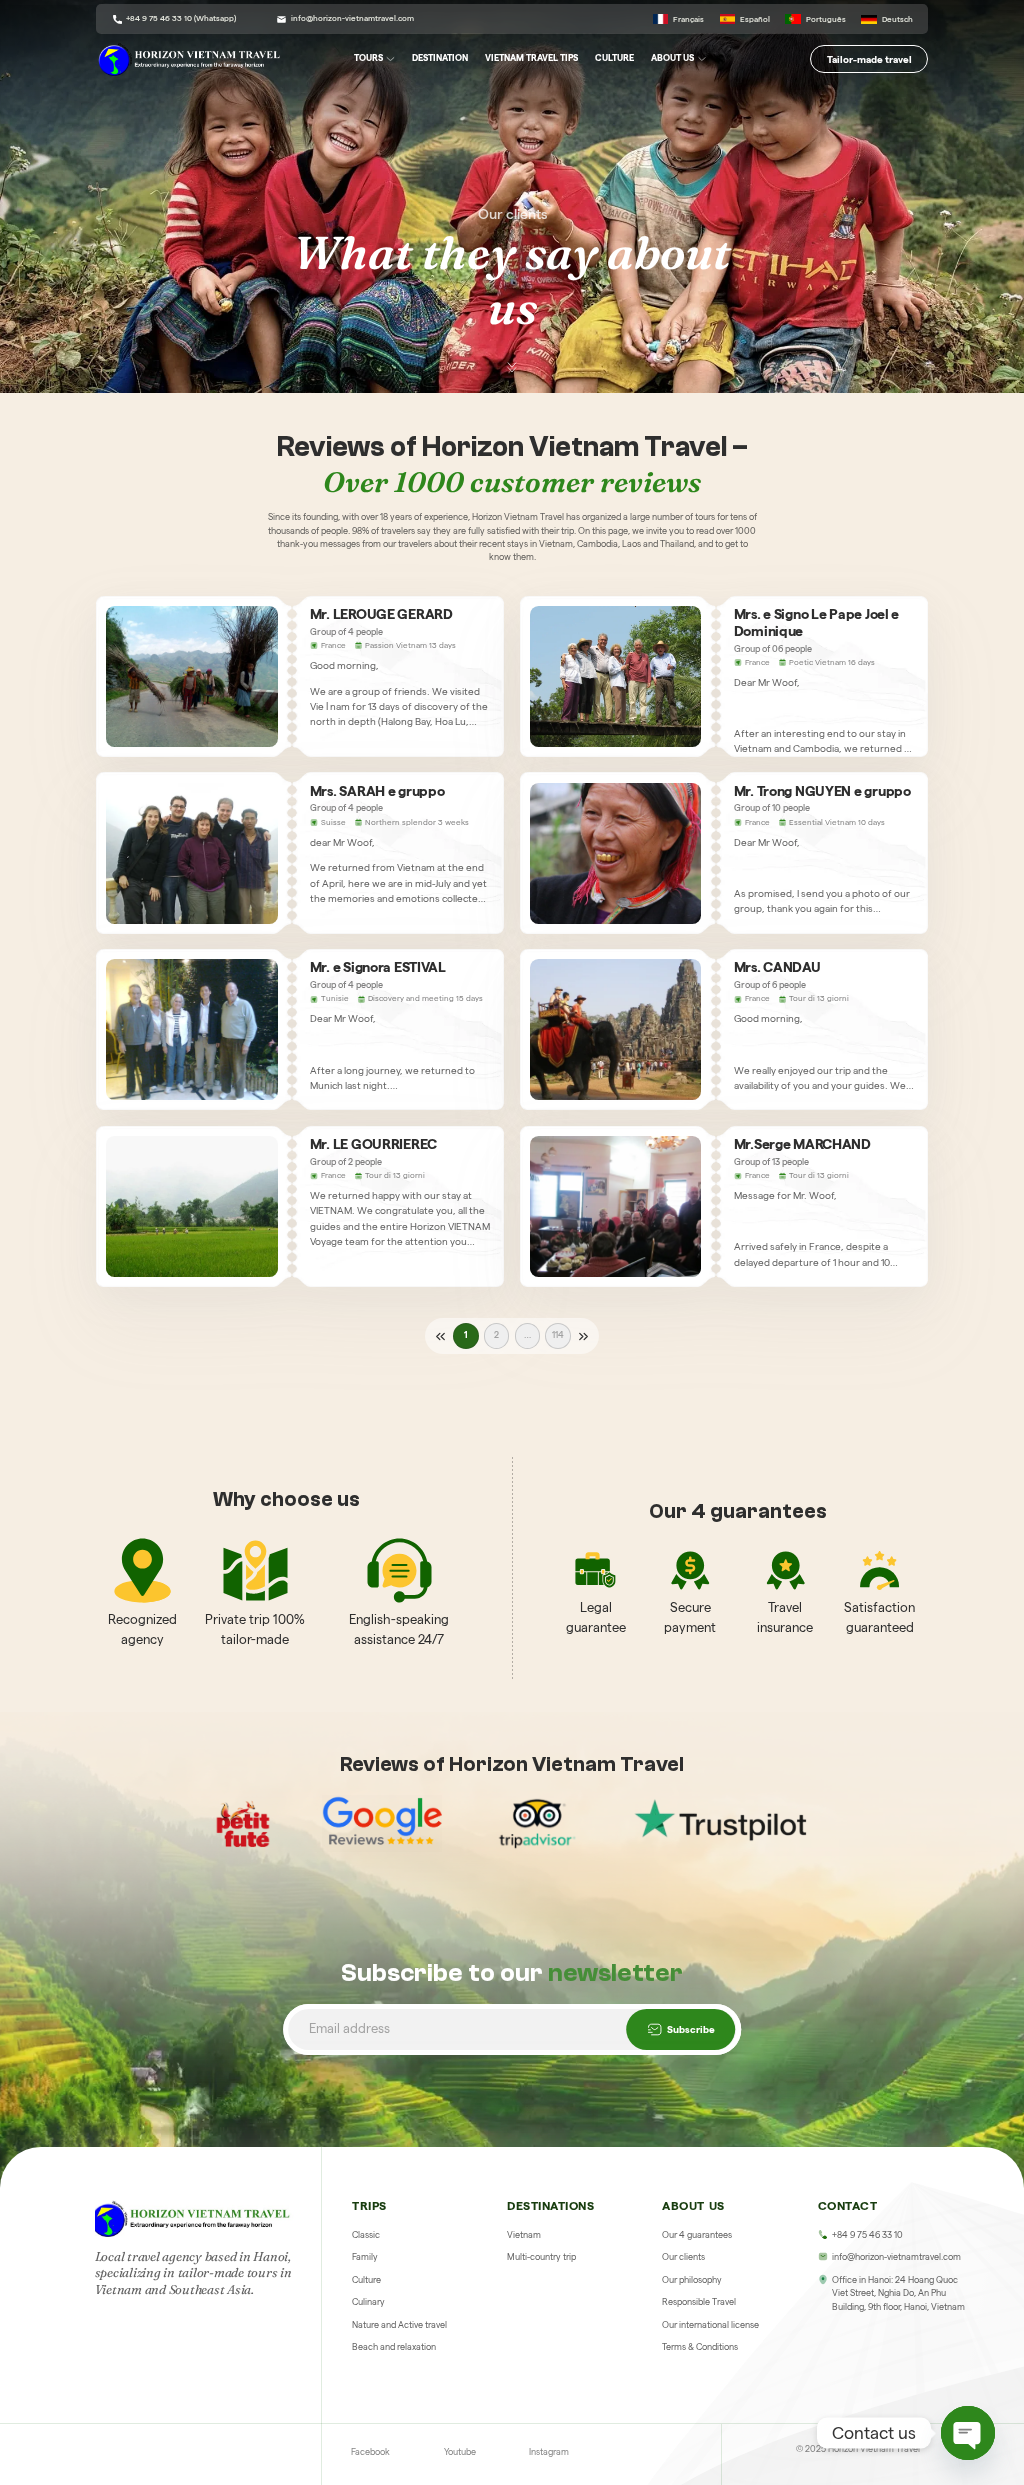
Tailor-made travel (869, 58)
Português (825, 19)
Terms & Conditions (700, 2347)
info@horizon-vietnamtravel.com (352, 18)
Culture (614, 58)
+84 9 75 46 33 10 (867, 2235)
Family (365, 2257)
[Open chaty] (968, 2433)
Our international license (710, 2325)
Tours (368, 58)
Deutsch (897, 19)
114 (558, 1335)
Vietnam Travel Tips (531, 58)
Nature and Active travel (399, 2325)
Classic (366, 2235)
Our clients (683, 2257)
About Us (672, 58)
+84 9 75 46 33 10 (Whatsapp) (181, 18)
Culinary (368, 2302)
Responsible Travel (699, 2302)
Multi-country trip (541, 2257)
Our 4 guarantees (697, 2235)
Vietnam (524, 2235)
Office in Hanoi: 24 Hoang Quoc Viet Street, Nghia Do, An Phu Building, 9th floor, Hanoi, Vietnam (898, 2293)
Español (755, 19)
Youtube (460, 2452)
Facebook (370, 2452)
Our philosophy (692, 2280)
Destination (440, 58)
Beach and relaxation (394, 2347)
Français (688, 19)
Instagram (549, 2452)
